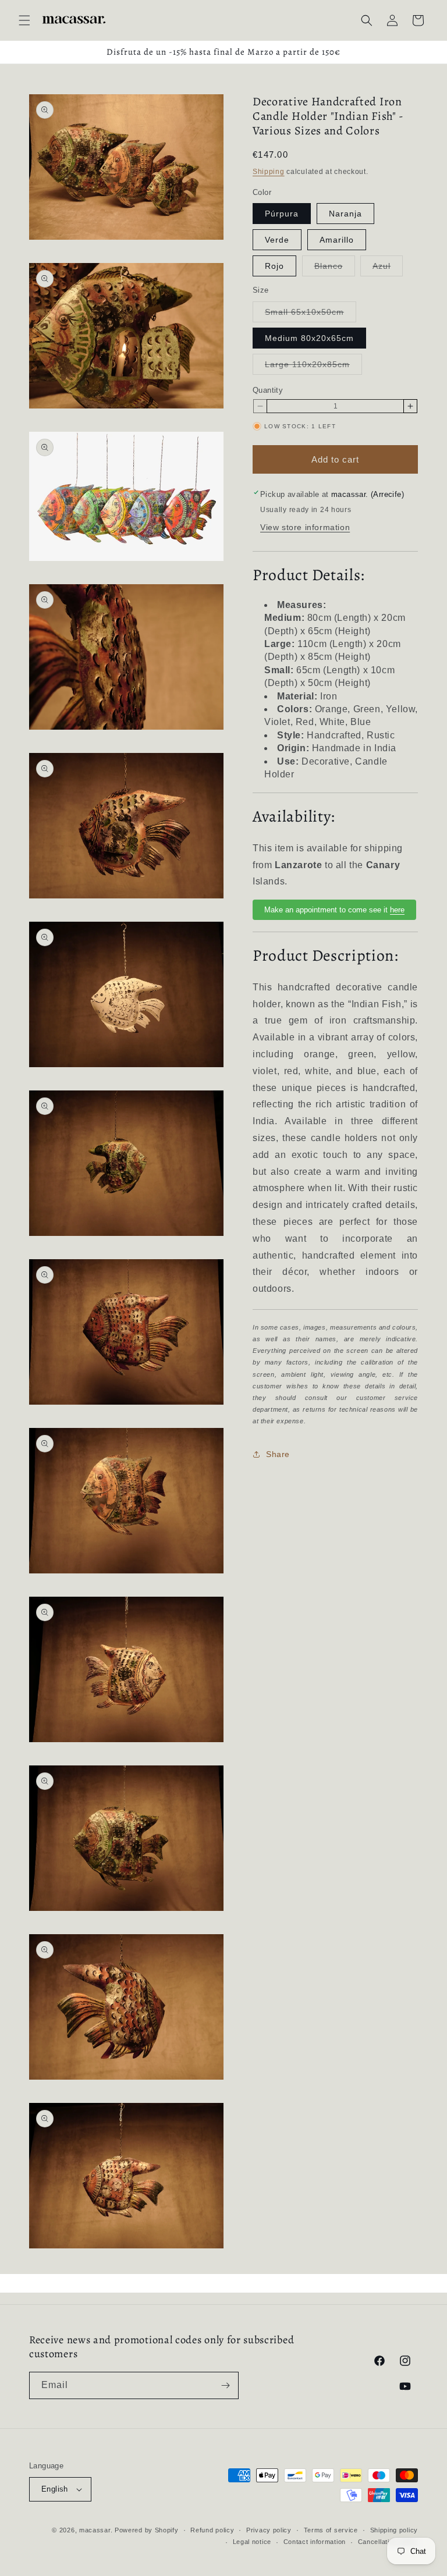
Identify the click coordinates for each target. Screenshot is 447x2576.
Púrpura (282, 214)
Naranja (345, 214)
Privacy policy (269, 2530)
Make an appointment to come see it (334, 910)
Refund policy (212, 2530)
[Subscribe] (225, 2385)
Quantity (268, 390)
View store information (305, 527)
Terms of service (331, 2530)
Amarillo (337, 240)
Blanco (335, 269)
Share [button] (278, 1454)
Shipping (269, 172)
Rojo (274, 266)
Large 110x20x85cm (313, 367)
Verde (277, 240)
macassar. (96, 2530)
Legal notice (252, 2542)
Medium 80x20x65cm (309, 338)
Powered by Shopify (147, 2530)
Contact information (315, 2542)
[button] (24, 20)
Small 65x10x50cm (311, 315)
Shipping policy (394, 2530)
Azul (388, 269)
